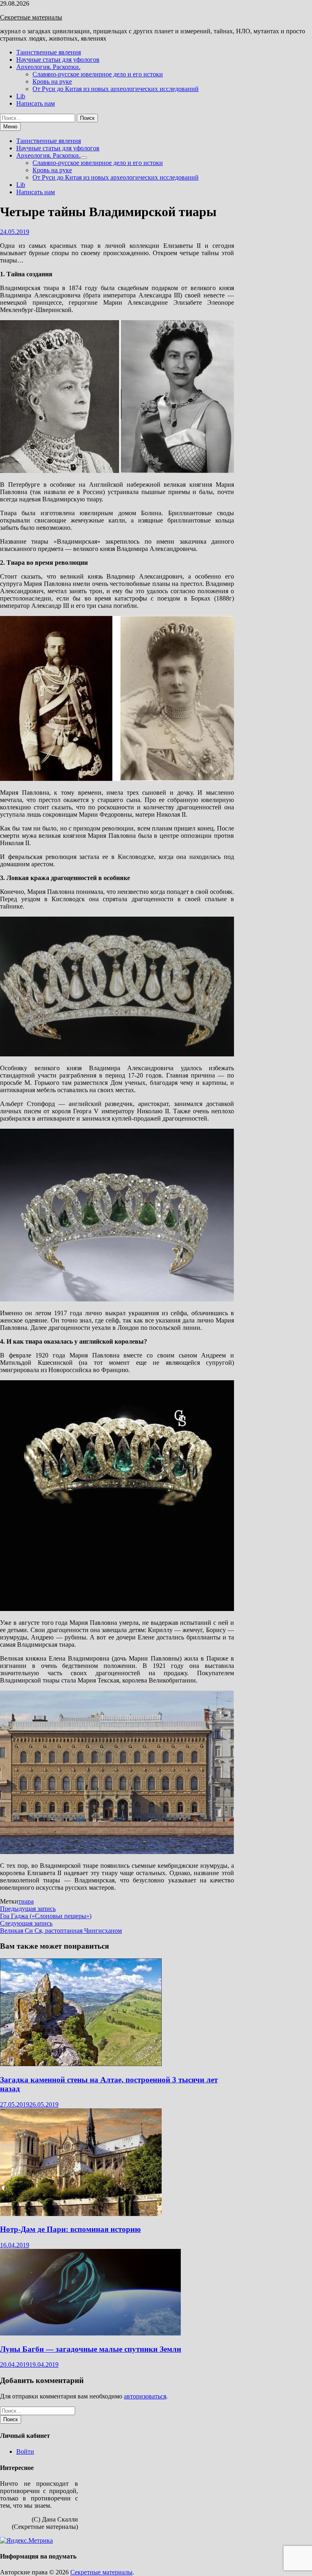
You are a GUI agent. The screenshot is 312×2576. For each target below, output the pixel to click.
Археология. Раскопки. (48, 67)
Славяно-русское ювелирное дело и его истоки (98, 74)
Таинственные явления (49, 52)
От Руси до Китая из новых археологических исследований (116, 89)
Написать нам (36, 103)
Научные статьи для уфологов (58, 60)
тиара (26, 1901)
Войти (25, 2451)
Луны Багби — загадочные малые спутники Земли (91, 2349)
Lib (21, 96)
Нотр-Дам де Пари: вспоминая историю (70, 2229)
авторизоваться (145, 2396)
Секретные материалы (31, 17)
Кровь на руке (52, 81)
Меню (10, 127)
